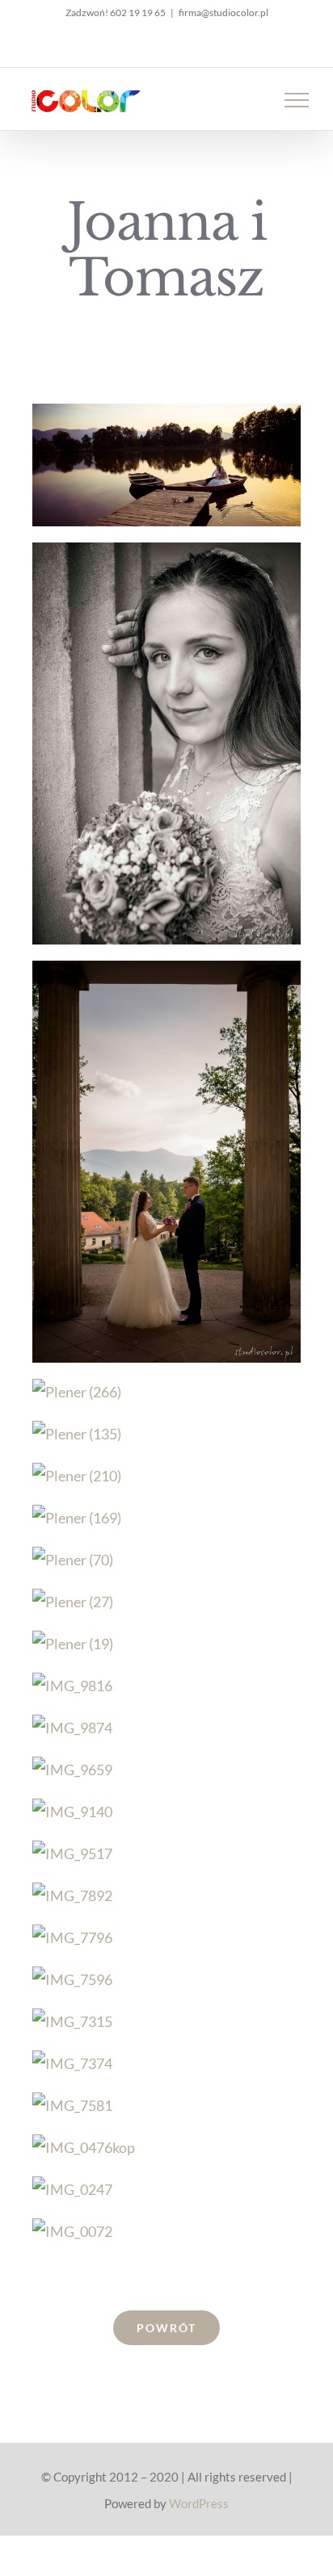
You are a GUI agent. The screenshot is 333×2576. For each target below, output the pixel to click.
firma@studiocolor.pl (223, 13)
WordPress (199, 2503)
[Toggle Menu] (297, 100)
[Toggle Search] (241, 99)
